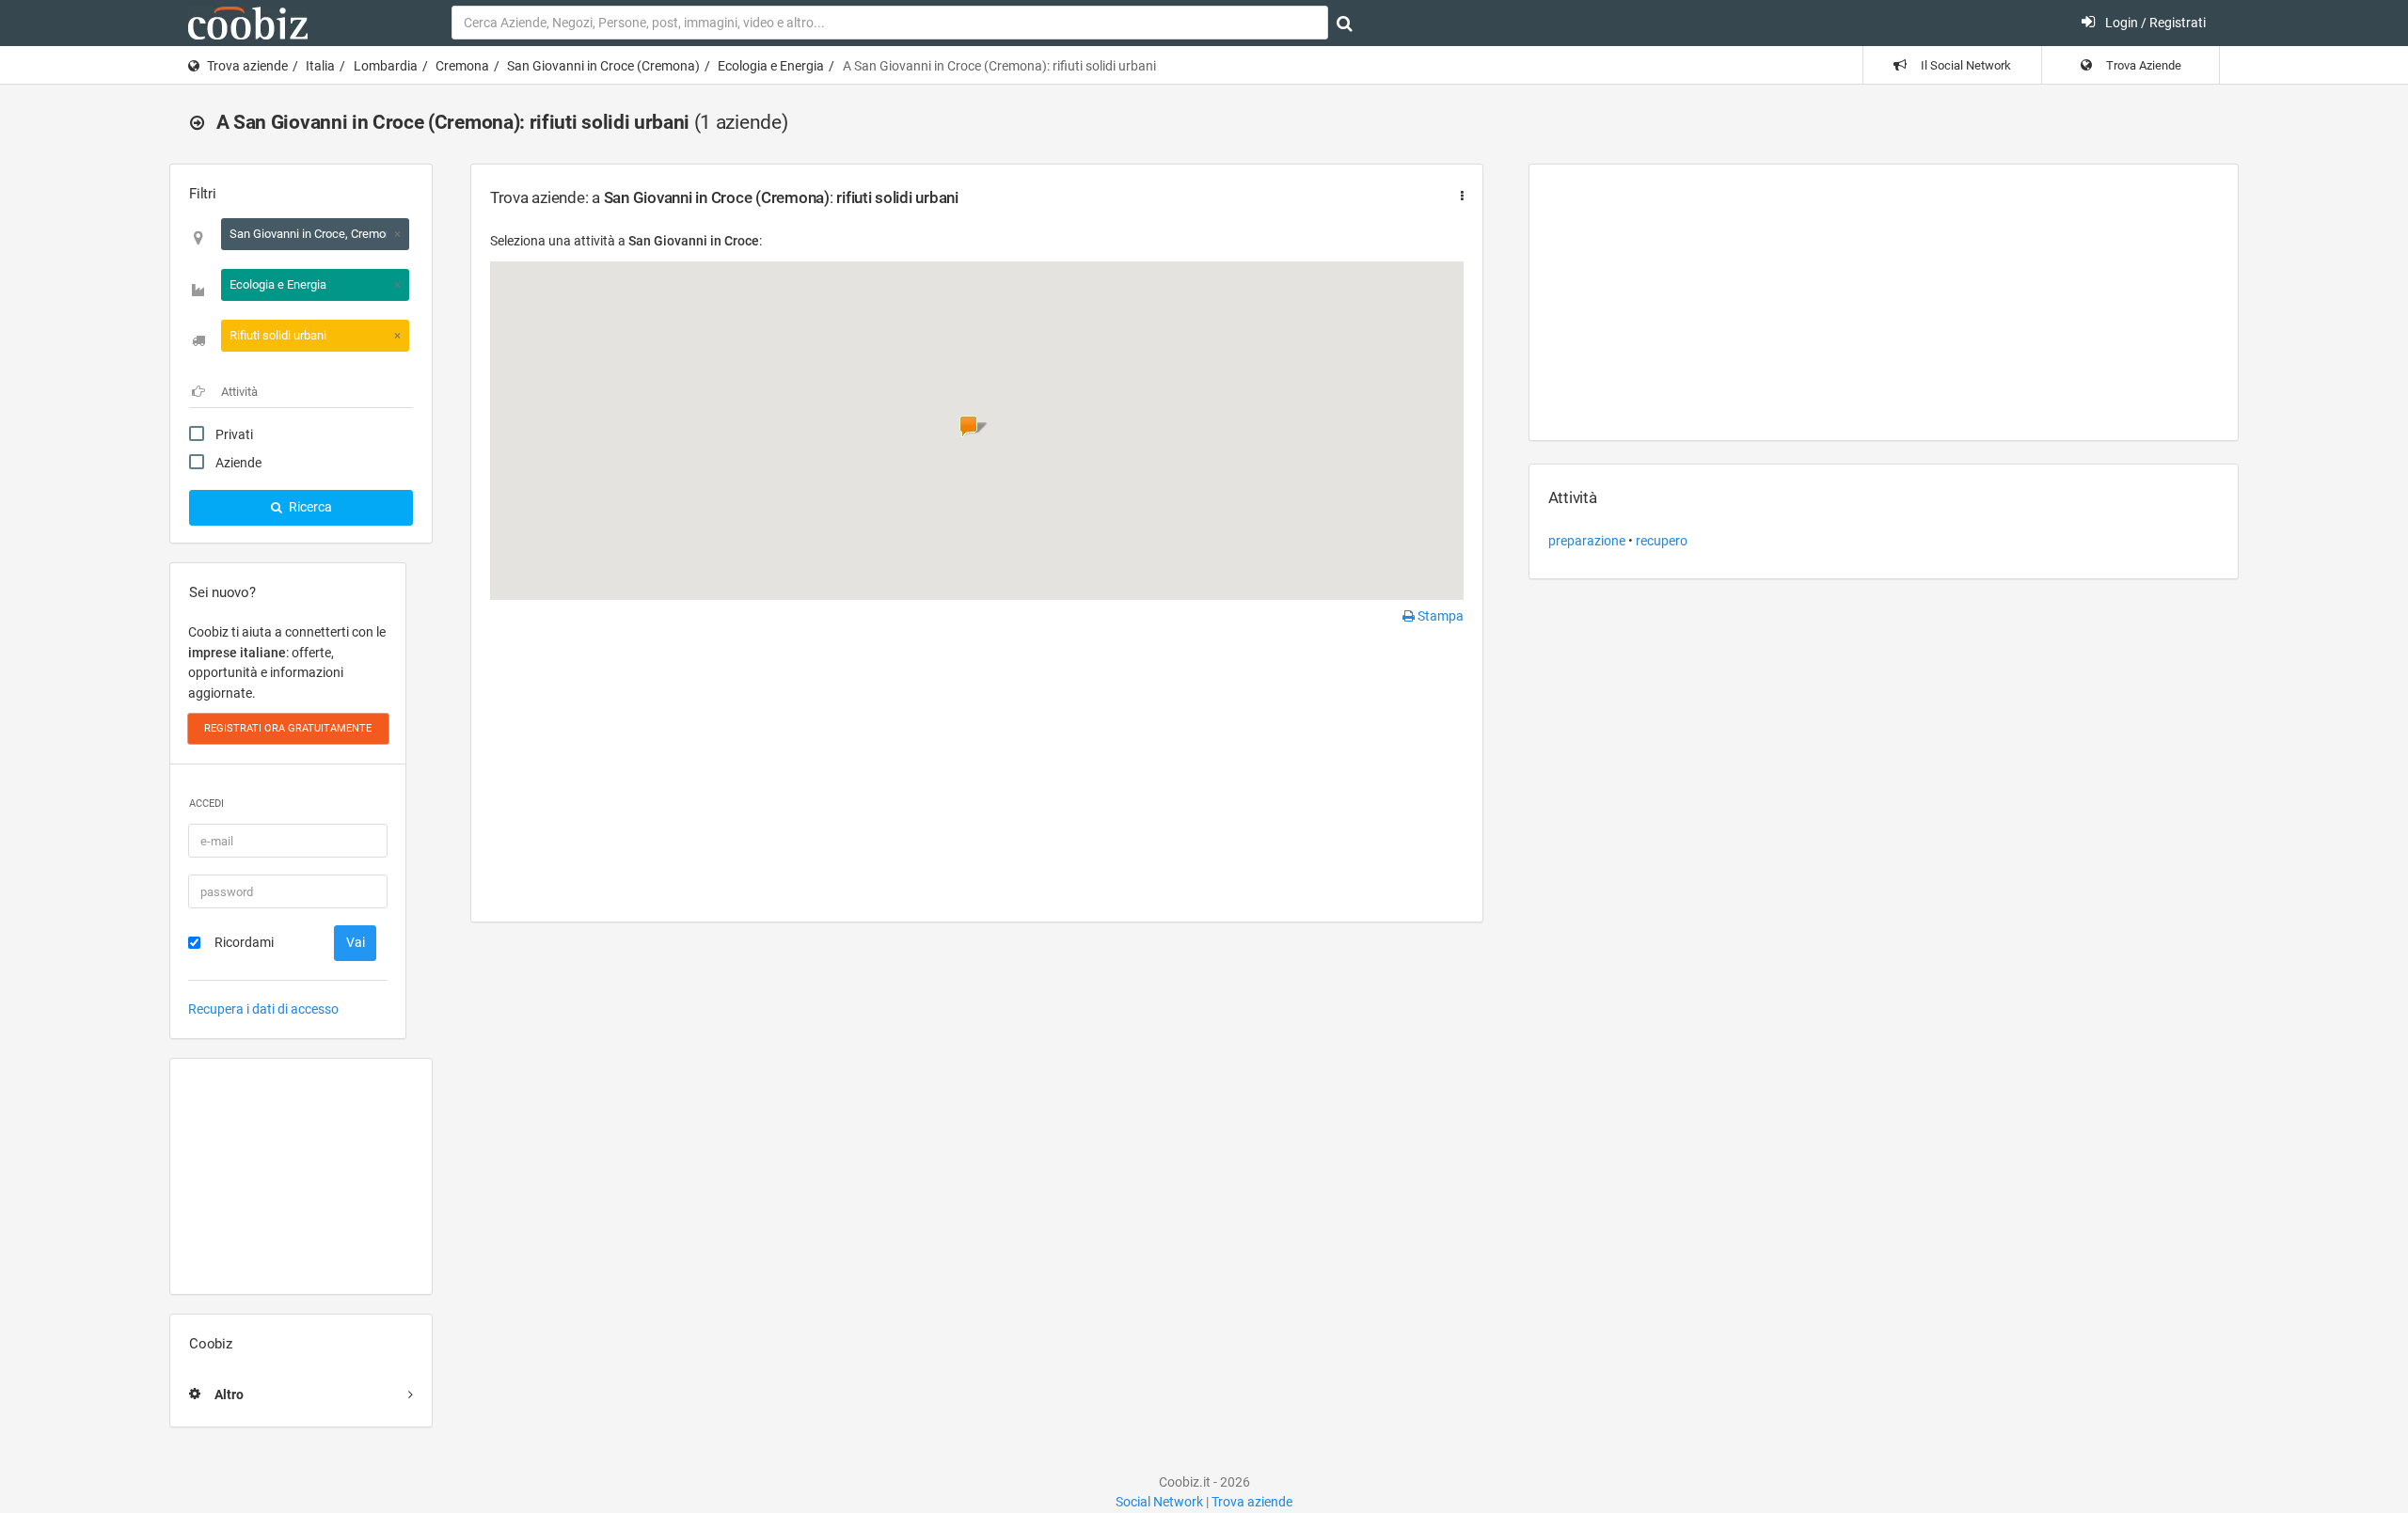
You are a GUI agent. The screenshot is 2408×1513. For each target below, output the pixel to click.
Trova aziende (247, 66)
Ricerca (309, 507)
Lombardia (386, 66)
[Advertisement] (301, 1176)
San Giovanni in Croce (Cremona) (603, 66)
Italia (320, 66)
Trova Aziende (2142, 65)
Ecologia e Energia (771, 66)
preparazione (1587, 541)
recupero (1662, 541)
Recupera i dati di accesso (263, 1009)
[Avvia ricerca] (1345, 24)
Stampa (1439, 616)
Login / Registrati (2154, 23)
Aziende (238, 463)
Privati (234, 434)
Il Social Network (1964, 65)
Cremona (462, 66)
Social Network (1159, 1502)
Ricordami (244, 942)
